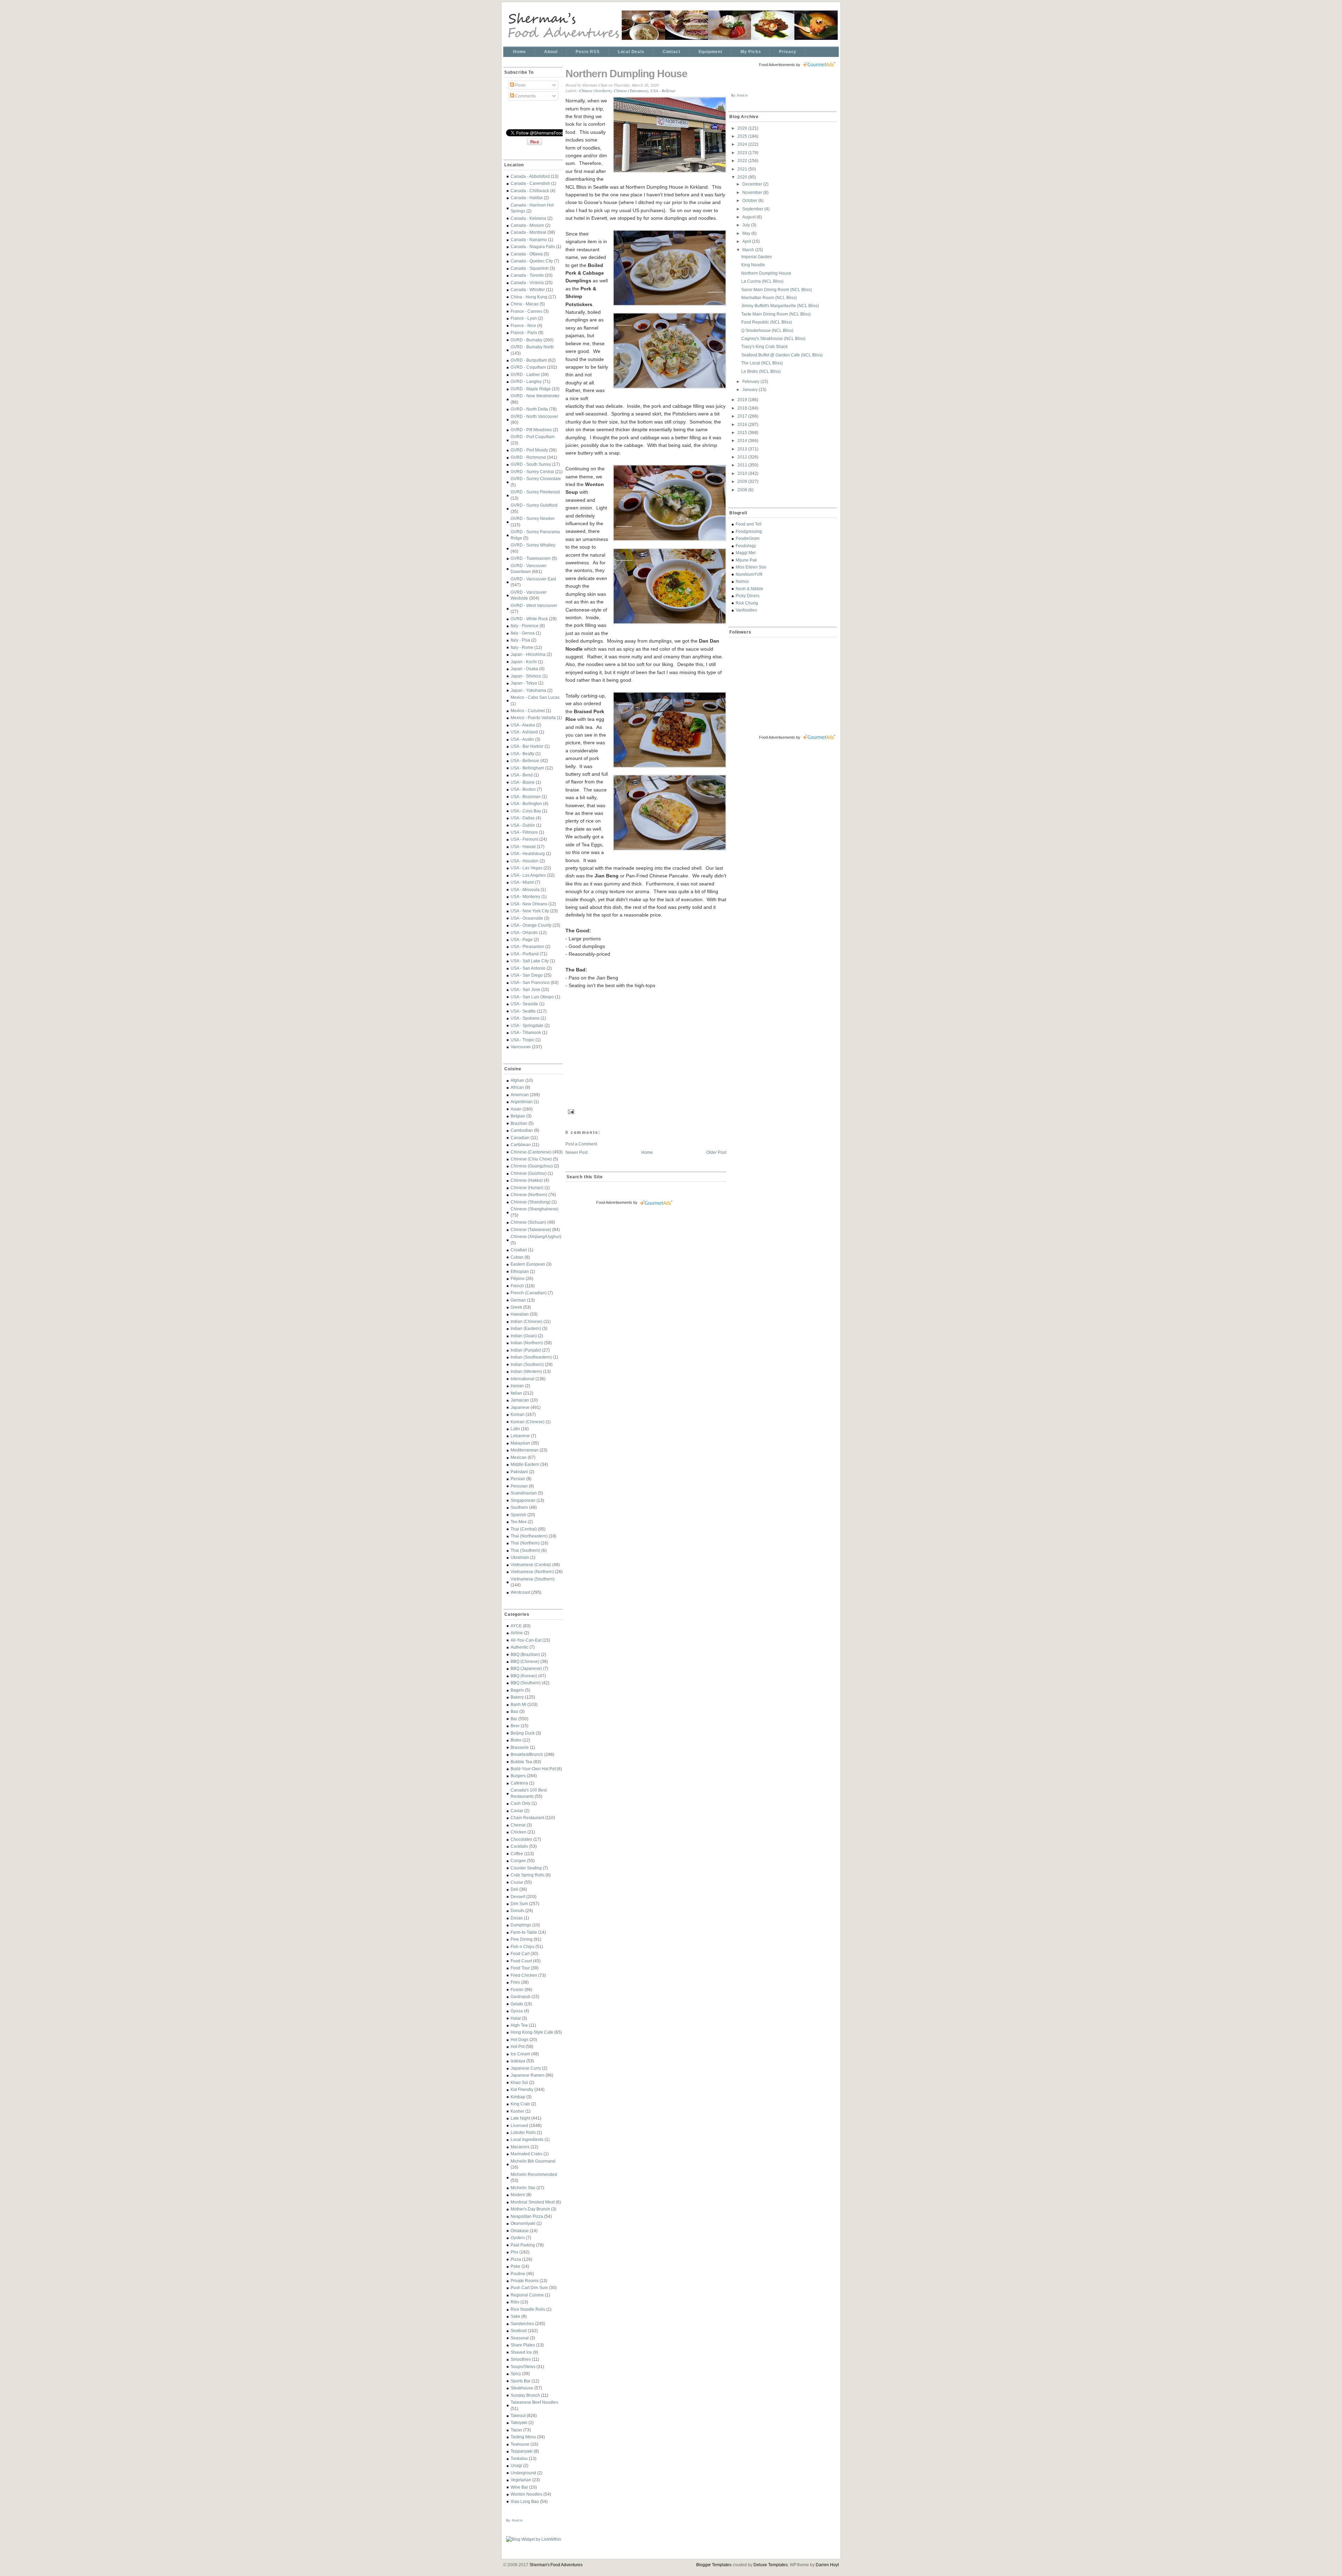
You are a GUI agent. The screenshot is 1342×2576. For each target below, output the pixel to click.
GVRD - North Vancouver (534, 416)
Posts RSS (587, 52)
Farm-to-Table (524, 1932)
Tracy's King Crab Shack (764, 346)
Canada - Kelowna (528, 218)
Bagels (517, 1690)
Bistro (516, 1740)
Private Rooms (525, 2281)
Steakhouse (522, 2388)
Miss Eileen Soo (751, 567)
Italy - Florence (525, 626)
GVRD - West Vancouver (534, 605)
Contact (672, 52)
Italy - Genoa (523, 633)
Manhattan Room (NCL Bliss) (769, 298)
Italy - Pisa (520, 640)
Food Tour (520, 1968)
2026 (743, 128)
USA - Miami (522, 882)
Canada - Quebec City (532, 261)
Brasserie (520, 1747)
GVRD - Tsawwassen (531, 558)
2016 (743, 424)
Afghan (517, 1080)
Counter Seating (526, 1868)
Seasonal (520, 2338)
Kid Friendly (522, 2089)
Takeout (518, 2415)
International (522, 1379)
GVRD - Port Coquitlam (533, 437)
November (753, 192)
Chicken (518, 1832)
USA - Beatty (522, 754)
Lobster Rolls (523, 2132)
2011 (743, 465)
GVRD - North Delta (529, 409)
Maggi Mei (746, 553)
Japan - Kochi (524, 662)
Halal (516, 2018)
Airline (517, 1633)
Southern (519, 1507)
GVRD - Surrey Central (532, 472)
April (747, 241)
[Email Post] (570, 1111)
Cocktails (519, 1846)
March (749, 250)
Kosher (517, 2111)
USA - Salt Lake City (530, 961)
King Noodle (753, 265)
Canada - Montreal (528, 232)
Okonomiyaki (523, 2223)
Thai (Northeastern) (529, 1536)
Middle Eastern (525, 1464)
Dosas (517, 1918)
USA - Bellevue (525, 761)
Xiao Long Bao (525, 2501)
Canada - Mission (527, 225)
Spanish (518, 1515)
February (751, 381)
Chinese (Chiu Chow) (531, 1159)
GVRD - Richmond (528, 457)
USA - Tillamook (526, 1032)
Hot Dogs (520, 2039)
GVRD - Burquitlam (529, 360)
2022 (743, 161)
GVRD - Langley (526, 381)
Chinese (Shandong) (531, 1202)
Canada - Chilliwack (530, 191)
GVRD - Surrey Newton (533, 518)
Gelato (517, 2004)
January (751, 389)
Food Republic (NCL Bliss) (767, 322)
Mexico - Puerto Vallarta (533, 718)
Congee (518, 1861)
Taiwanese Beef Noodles (534, 2402)
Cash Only (521, 1803)
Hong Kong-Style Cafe (532, 2032)
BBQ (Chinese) (525, 1661)
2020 (743, 177)
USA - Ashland (524, 732)
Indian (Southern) (527, 1364)
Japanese (520, 1407)
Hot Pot (518, 2046)
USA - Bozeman (526, 797)
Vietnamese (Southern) (533, 1579)
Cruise (517, 1882)
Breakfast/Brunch (527, 1754)
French (517, 1286)
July (747, 225)
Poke (515, 2266)
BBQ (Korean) (524, 1676)
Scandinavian (524, 1493)
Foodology (746, 546)
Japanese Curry (526, 2068)
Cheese (518, 1825)
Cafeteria (519, 1783)
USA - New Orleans (529, 904)
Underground (523, 2473)
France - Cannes (526, 311)
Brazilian (519, 1123)
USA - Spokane (525, 1018)
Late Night (520, 2118)
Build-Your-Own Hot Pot (533, 1769)
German (518, 1300)
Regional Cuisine (527, 2295)
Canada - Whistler (528, 290)
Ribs (515, 2302)
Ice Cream (520, 2054)
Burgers (518, 1776)
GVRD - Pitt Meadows (531, 430)
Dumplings (521, 1925)
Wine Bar (519, 2487)
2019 (743, 400)
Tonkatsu (519, 2458)
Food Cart (520, 1953)
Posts (520, 85)
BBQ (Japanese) (526, 1668)
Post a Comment (581, 1144)
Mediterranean (525, 1450)
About (551, 52)
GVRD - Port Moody (529, 450)
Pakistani (519, 1472)
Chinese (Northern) (529, 1195)
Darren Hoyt (827, 2565)
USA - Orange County (531, 925)
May (747, 233)
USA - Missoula (525, 889)
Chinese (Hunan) (527, 1188)
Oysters (518, 2238)
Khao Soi (519, 2082)
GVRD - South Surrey (531, 464)
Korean (518, 1414)
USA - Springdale (527, 1025)
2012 (743, 457)
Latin (515, 1429)
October (750, 200)
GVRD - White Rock (529, 619)
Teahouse (520, 2444)
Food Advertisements (614, 1202)
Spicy (516, 2374)
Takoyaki (519, 2422)
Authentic (520, 1647)
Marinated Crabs (526, 2154)
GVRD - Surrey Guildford (534, 505)
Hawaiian (520, 1314)
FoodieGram (748, 538)
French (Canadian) (529, 1293)
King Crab (520, 2104)
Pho (514, 2252)
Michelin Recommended (534, 2174)
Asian (516, 1109)
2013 (743, 449)
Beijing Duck (523, 1733)
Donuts (517, 1911)
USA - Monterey (525, 896)
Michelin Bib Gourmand (533, 2161)
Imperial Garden (757, 257)
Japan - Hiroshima (528, 654)
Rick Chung (747, 603)
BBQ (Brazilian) (525, 1654)
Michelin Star (523, 2188)
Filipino (518, 1278)
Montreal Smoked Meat (533, 2202)
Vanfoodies (746, 610)
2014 (743, 440)
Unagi (516, 2465)
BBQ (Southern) (526, 1683)
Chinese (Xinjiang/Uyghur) (536, 1236)
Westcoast (520, 1592)
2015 (743, 432)
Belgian (518, 1116)
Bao (514, 1711)
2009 (743, 481)
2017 (743, 416)
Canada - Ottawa (527, 254)
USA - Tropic (522, 1040)
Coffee (517, 1854)
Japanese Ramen (528, 2075)
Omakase (520, 2231)
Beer (515, 1726)
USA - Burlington (526, 804)
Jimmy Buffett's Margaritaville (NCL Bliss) (780, 306)
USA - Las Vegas (526, 868)
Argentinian (522, 1102)
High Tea (519, 2025)
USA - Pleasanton (527, 946)
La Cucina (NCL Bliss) (762, 281)
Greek (516, 1307)
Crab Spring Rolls (528, 1875)
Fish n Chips (522, 1947)
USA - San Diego (527, 975)
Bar (514, 1719)
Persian (518, 1479)
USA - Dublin (523, 825)
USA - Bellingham (527, 768)
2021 (743, 169)
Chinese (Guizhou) (529, 1173)
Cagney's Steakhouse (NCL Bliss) (773, 338)
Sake (515, 2316)
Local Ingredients (527, 2139)
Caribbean (521, 1145)
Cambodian (522, 1130)
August (749, 217)
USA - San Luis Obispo (532, 997)
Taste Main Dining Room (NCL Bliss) (776, 314)
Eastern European (528, 1264)
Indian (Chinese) (526, 1321)
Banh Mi (518, 1704)
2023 (743, 153)
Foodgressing (749, 531)
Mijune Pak (746, 560)
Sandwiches (522, 2324)
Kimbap (518, 2097)
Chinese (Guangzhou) (532, 1166)
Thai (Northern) (525, 1543)
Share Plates (523, 2345)
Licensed (519, 2125)
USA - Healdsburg (528, 853)
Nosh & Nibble (749, 589)
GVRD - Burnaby (526, 340)
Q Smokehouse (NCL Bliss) (767, 330)
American (520, 1095)
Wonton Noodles (526, 2494)
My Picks (751, 52)
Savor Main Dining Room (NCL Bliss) (777, 290)
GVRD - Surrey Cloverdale (536, 479)
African (517, 1087)
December (753, 184)
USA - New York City (530, 911)
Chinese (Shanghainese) (535, 1209)
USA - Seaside (524, 1004)
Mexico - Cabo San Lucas (535, 697)
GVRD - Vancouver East (533, 579)
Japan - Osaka (524, 669)
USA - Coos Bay (526, 811)
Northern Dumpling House (626, 74)
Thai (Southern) (525, 1550)
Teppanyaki (522, 2451)
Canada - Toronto (527, 275)
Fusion (517, 1989)
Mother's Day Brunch (530, 2209)
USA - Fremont (524, 839)
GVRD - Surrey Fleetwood (535, 492)
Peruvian (519, 1486)
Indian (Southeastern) (531, 1357)
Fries (515, 1982)
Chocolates (521, 1839)
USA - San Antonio (528, 968)
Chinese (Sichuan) (528, 1222)
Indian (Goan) (524, 1336)
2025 (743, 136)
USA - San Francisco (530, 982)
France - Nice (523, 325)
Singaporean (523, 1500)
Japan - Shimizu (526, 676)
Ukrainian (520, 1557)
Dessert (518, 1897)
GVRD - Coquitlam (528, 367)
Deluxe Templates (771, 2565)
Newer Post (576, 1152)
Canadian (520, 1138)
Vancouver (521, 1047)
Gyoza (517, 2011)
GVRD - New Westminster (535, 396)
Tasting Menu (523, 2437)
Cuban (517, 1257)
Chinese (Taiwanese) (531, 1229)
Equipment (710, 52)
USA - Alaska (523, 725)
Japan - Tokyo (524, 683)
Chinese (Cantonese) (531, 1152)
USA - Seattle (523, 1011)
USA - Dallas (523, 818)
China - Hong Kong (529, 297)
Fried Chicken (524, 1975)
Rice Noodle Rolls (528, 2309)
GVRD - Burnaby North (532, 347)
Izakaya (518, 2061)
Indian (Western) (526, 1371)
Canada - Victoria (527, 283)
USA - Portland (525, 954)
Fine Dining (522, 1939)
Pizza (516, 2259)
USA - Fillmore (524, 832)
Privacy (788, 52)
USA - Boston (523, 789)
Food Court (521, 1961)
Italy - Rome (522, 647)
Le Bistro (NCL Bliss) (761, 371)
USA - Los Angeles (528, 875)
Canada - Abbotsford (530, 176)
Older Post (716, 1152)
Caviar (517, 1811)
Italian (516, 1393)
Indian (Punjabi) (526, 1350)
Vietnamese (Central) (531, 1565)
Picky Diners (748, 596)
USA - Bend (522, 775)
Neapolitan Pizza (527, 2216)
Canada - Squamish (530, 268)
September (753, 209)
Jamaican (520, 1400)
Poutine (518, 2274)
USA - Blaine (523, 782)
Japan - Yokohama (528, 690)
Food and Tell (749, 524)
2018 (743, 408)
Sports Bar (521, 2381)
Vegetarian (521, 2480)
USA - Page (522, 939)
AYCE (516, 1626)
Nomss (742, 581)
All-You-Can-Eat (526, 1640)
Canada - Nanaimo (529, 240)
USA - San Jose (525, 989)
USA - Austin (522, 739)
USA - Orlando (524, 932)
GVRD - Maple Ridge (531, 389)
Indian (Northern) (527, 1343)
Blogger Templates (714, 2565)
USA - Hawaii (523, 846)
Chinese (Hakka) (527, 1180)
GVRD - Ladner (525, 374)
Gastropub (521, 1996)
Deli (514, 1889)
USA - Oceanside (527, 918)
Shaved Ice (521, 2352)
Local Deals (631, 52)
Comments (525, 96)
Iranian (517, 1386)
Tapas (516, 2430)
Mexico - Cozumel (528, 711)
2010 (743, 473)
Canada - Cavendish (530, 183)
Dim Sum (519, 1904)
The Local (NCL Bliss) (762, 363)
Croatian (519, 1250)
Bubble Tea (521, 1762)
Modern (518, 2195)
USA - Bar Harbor (527, 746)
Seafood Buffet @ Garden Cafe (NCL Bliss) (782, 355)
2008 (743, 490)
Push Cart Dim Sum (529, 2288)
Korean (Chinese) (528, 1422)
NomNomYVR (749, 574)
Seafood (519, 2331)
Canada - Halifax (527, 198)
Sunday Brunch (525, 2395)
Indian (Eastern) (526, 1328)
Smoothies (521, 2359)
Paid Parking (523, 2245)
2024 (743, 144)
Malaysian (520, 1443)
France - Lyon (524, 318)
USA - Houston (525, 861)
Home (520, 52)
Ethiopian (520, 1271)
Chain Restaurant (527, 1818)
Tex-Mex (519, 1522)
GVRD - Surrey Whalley (533, 545)
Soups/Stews (523, 2367)
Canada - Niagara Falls (533, 247)
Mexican (519, 1457)
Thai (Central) (524, 1529)
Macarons (520, 2147)
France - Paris (524, 332)
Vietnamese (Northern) (532, 1572)
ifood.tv (517, 2520)
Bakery (517, 1697)
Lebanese (520, 1436)
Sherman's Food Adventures (556, 2565)
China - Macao (525, 304)
